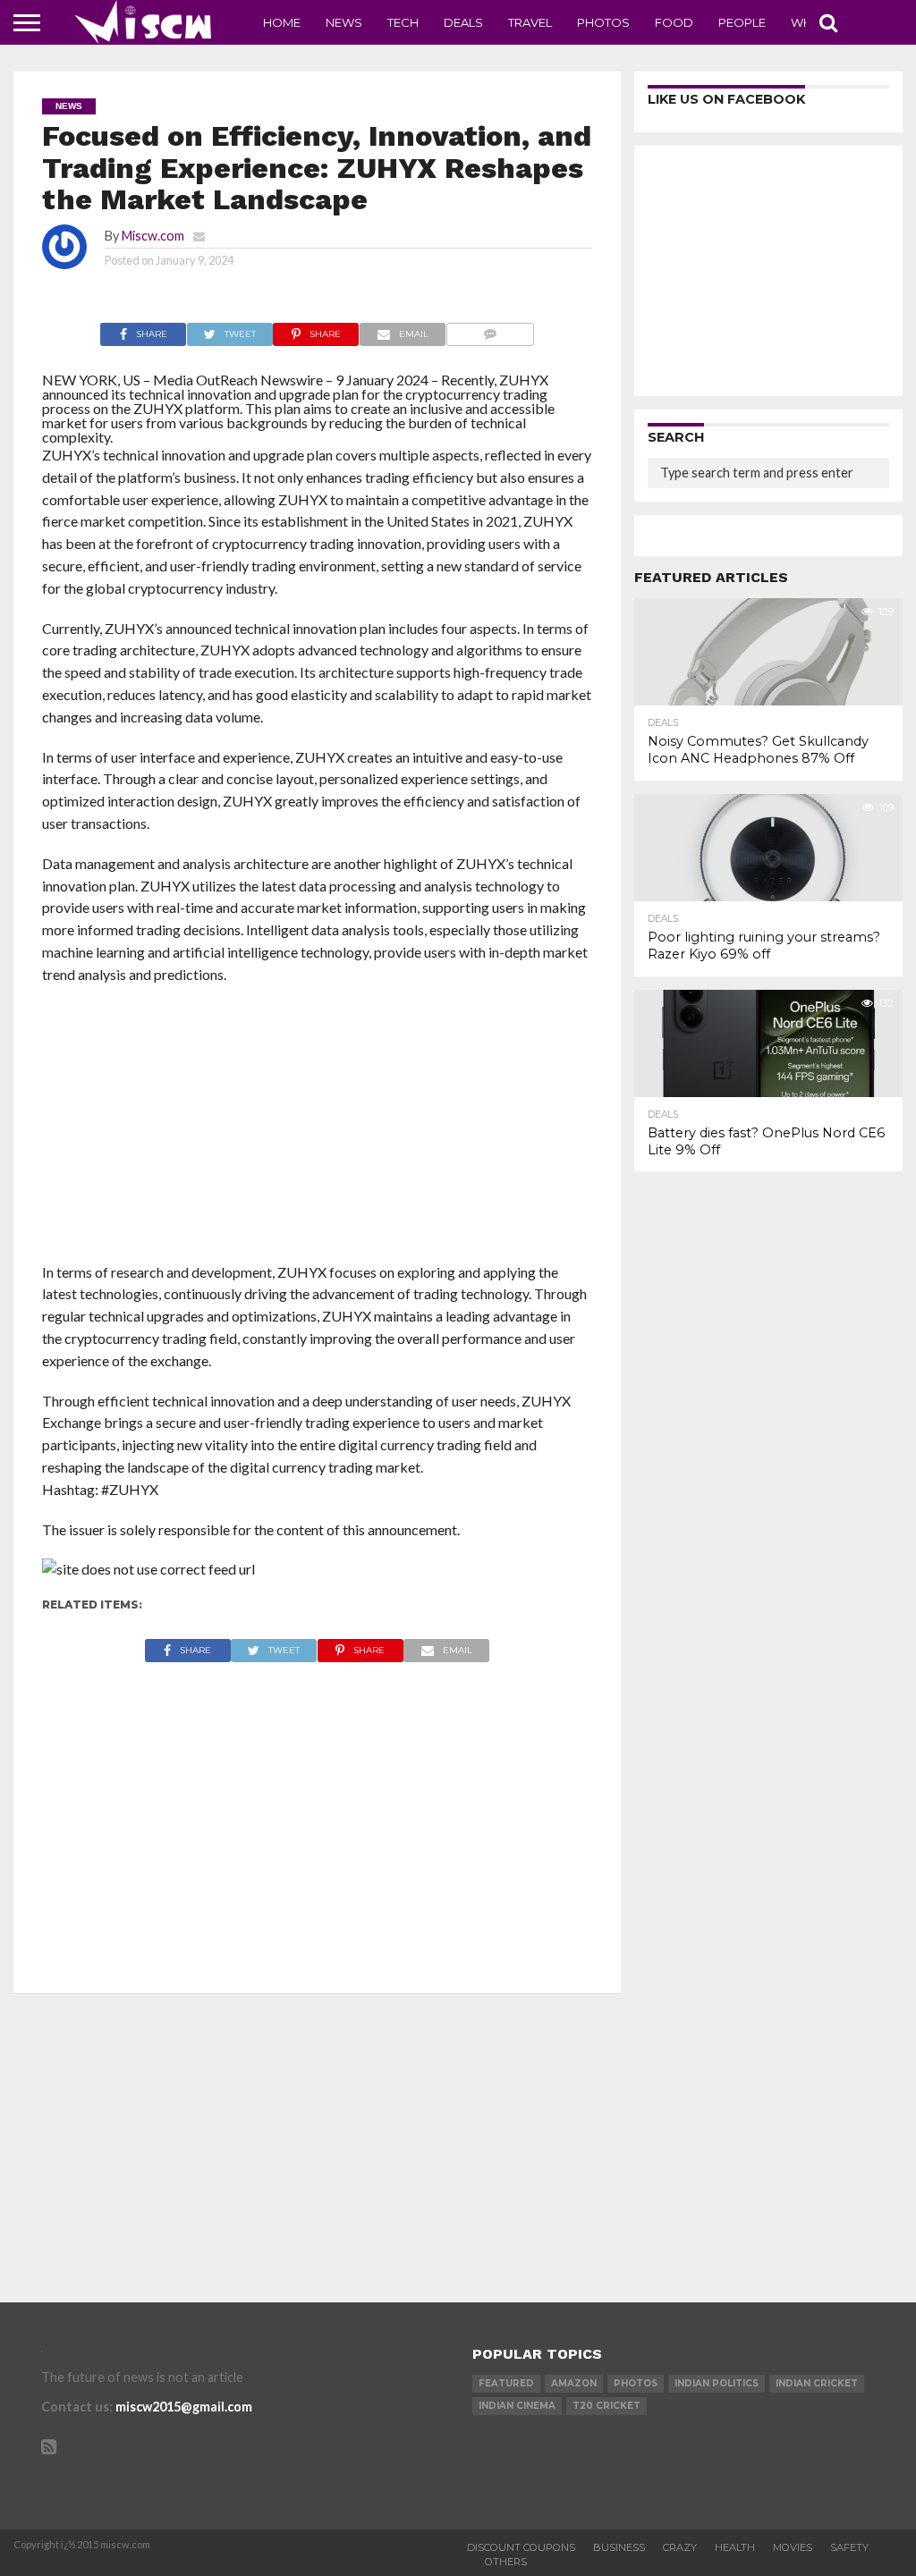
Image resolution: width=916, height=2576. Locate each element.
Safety (849, 2547)
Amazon (574, 2383)
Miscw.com (153, 236)
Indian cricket (817, 2383)
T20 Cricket (606, 2406)
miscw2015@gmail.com (184, 2407)
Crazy (680, 2547)
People (742, 22)
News (344, 22)
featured (506, 2383)
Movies (793, 2547)
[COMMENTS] (490, 329)
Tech (403, 22)
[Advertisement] (318, 1129)
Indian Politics (717, 2383)
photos (636, 2383)
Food (674, 22)
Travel (530, 22)
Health (735, 2547)
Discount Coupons (521, 2547)
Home (282, 22)
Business (619, 2547)
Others (506, 2562)
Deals (463, 22)
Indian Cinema (517, 2406)
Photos (603, 22)
